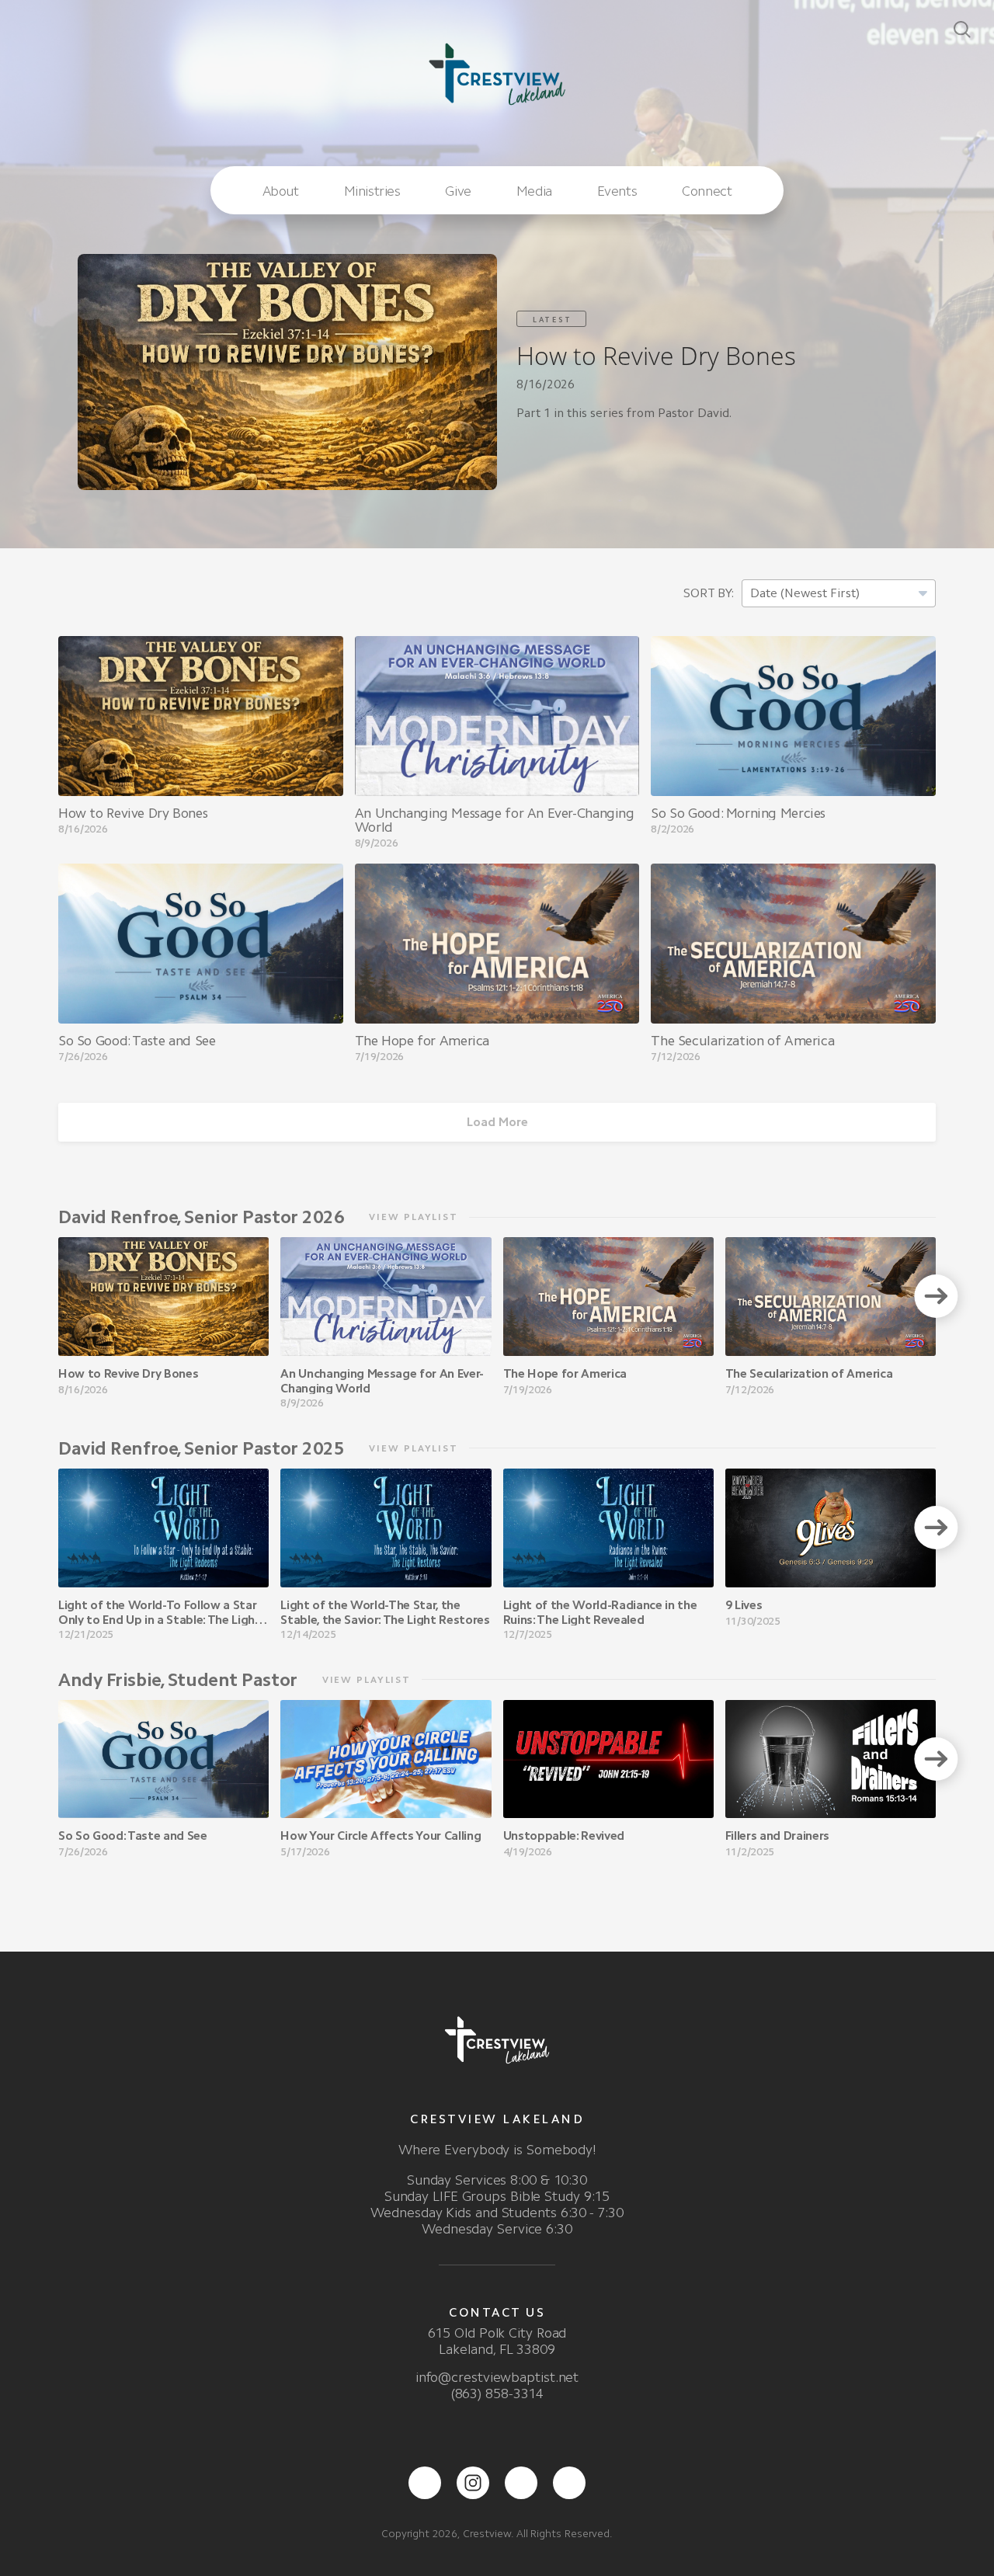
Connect (707, 191)
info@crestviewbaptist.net (497, 2377)
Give (458, 191)
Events (617, 191)
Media (534, 191)
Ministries (372, 191)
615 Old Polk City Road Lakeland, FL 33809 (497, 2341)
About (281, 191)
